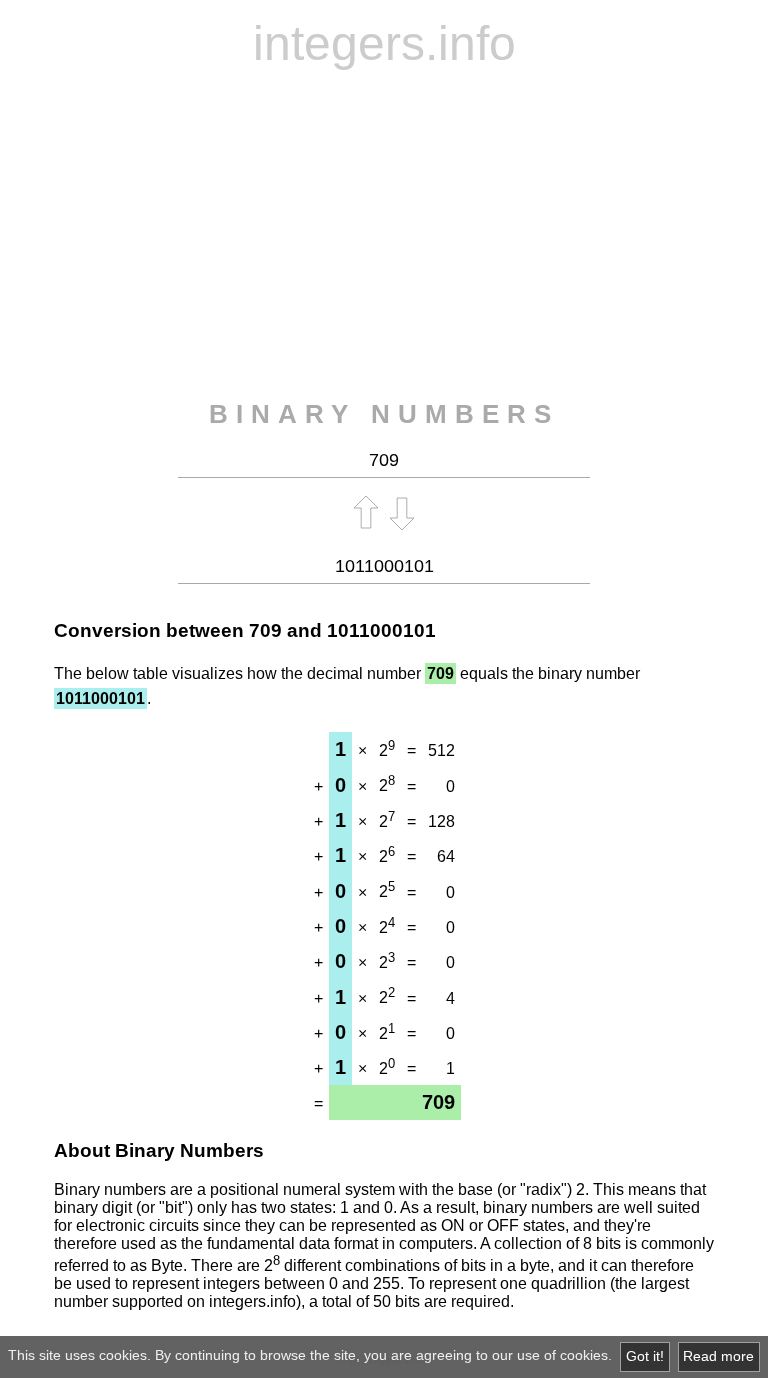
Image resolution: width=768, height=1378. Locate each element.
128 (441, 821)
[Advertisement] (384, 235)
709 (265, 630)
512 (441, 750)
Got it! (645, 1356)
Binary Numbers (384, 414)
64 (446, 856)
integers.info (384, 43)
